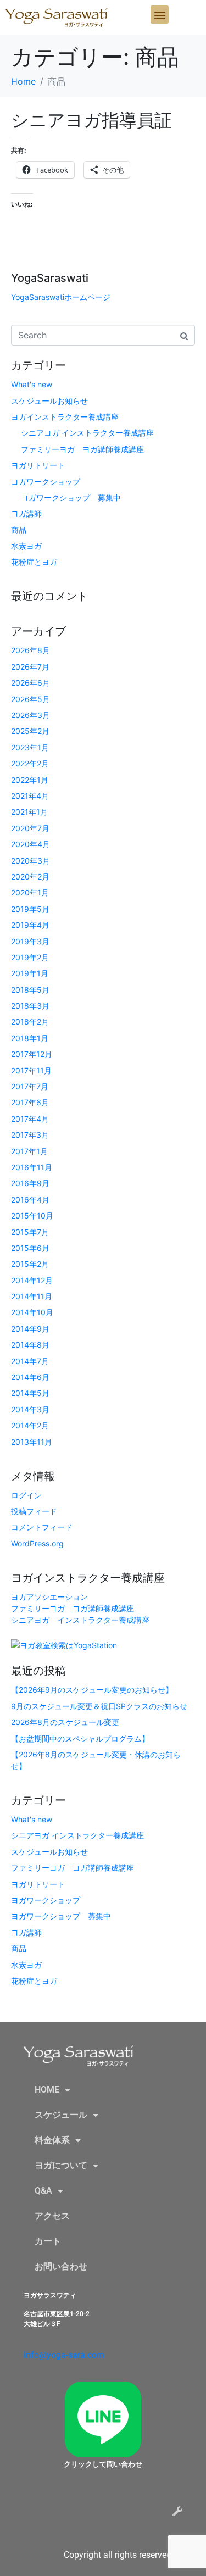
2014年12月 (32, 1280)
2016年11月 (32, 1167)
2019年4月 (30, 925)
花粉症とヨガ (34, 562)
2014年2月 (30, 1425)
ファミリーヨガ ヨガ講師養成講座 (82, 449)
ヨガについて (61, 2165)
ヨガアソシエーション (49, 1597)
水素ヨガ (26, 546)
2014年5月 (30, 1393)
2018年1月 (30, 1038)
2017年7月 (30, 1086)
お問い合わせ (61, 2266)
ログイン (26, 1495)
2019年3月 (30, 941)
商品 (19, 530)
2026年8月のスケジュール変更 (65, 1722)
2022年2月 (30, 763)
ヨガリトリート (38, 465)
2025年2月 (30, 731)
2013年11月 (32, 1442)
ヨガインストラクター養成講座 (65, 417)
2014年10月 (32, 1312)
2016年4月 (30, 1200)
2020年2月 (30, 877)
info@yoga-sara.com (64, 2355)
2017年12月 (32, 1054)
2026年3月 (30, 715)
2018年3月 (30, 1006)
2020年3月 (30, 861)
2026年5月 (30, 699)
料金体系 (52, 2140)
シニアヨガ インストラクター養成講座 (87, 433)
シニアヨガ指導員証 (91, 120)
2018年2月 (30, 1022)
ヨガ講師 (26, 513)
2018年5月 (30, 990)
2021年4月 (30, 796)
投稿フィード (34, 1511)
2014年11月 (32, 1296)
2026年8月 (30, 650)
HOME (47, 2090)
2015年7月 (30, 1232)
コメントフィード (42, 1527)
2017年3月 (30, 1135)
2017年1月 (29, 1151)
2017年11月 (31, 1070)
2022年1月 (30, 780)
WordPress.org (37, 1543)
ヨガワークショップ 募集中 (71, 497)
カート (48, 2241)
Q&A (43, 2191)
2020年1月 (30, 892)
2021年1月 (29, 812)
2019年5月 (30, 909)
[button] (160, 15)
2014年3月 (30, 1409)
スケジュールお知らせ (49, 401)
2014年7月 (30, 1361)
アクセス (52, 2216)
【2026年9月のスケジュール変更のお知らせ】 (92, 1690)
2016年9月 (30, 1183)
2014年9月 (30, 1329)
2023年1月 (30, 747)
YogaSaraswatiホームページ (61, 297)
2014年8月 (30, 1345)
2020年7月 (30, 828)
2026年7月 (30, 667)
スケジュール (61, 2115)
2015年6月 (30, 1248)
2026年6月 (30, 683)
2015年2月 (30, 1264)
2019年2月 (30, 957)
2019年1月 (30, 973)
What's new (32, 384)
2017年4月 (30, 1119)
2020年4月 (30, 844)
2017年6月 (30, 1102)
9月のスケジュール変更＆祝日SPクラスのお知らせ (99, 1706)
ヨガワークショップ (46, 482)
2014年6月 (30, 1377)
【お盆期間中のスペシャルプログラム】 (80, 1738)
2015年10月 (32, 1215)
